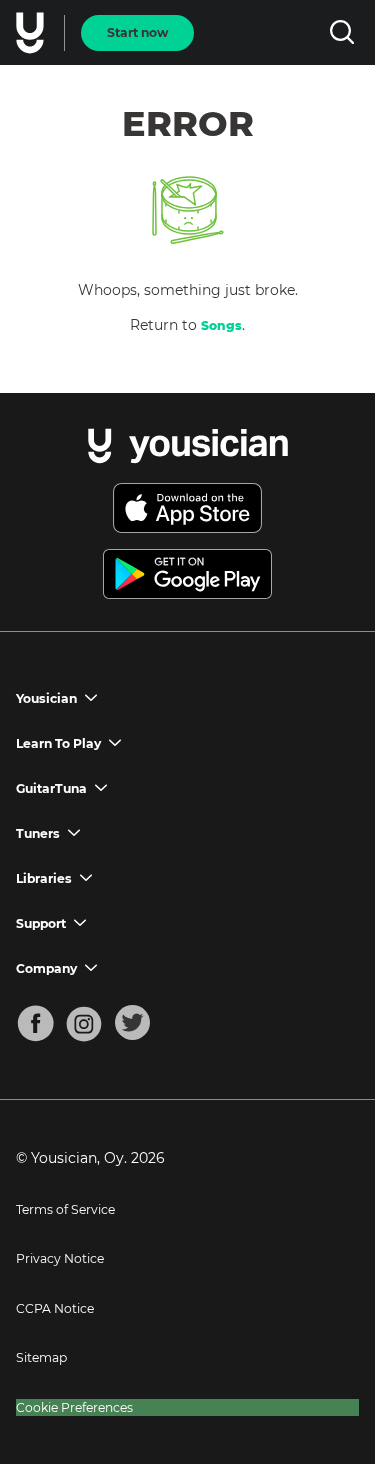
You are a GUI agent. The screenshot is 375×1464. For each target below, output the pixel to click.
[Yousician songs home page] (32, 33)
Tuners (38, 833)
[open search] (341, 32)
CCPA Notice (55, 1308)
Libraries (44, 878)
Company (46, 968)
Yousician (46, 698)
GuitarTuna (51, 788)
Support (41, 923)
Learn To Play (58, 743)
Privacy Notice (60, 1258)
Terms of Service (65, 1209)
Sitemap (41, 1357)
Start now (137, 32)
